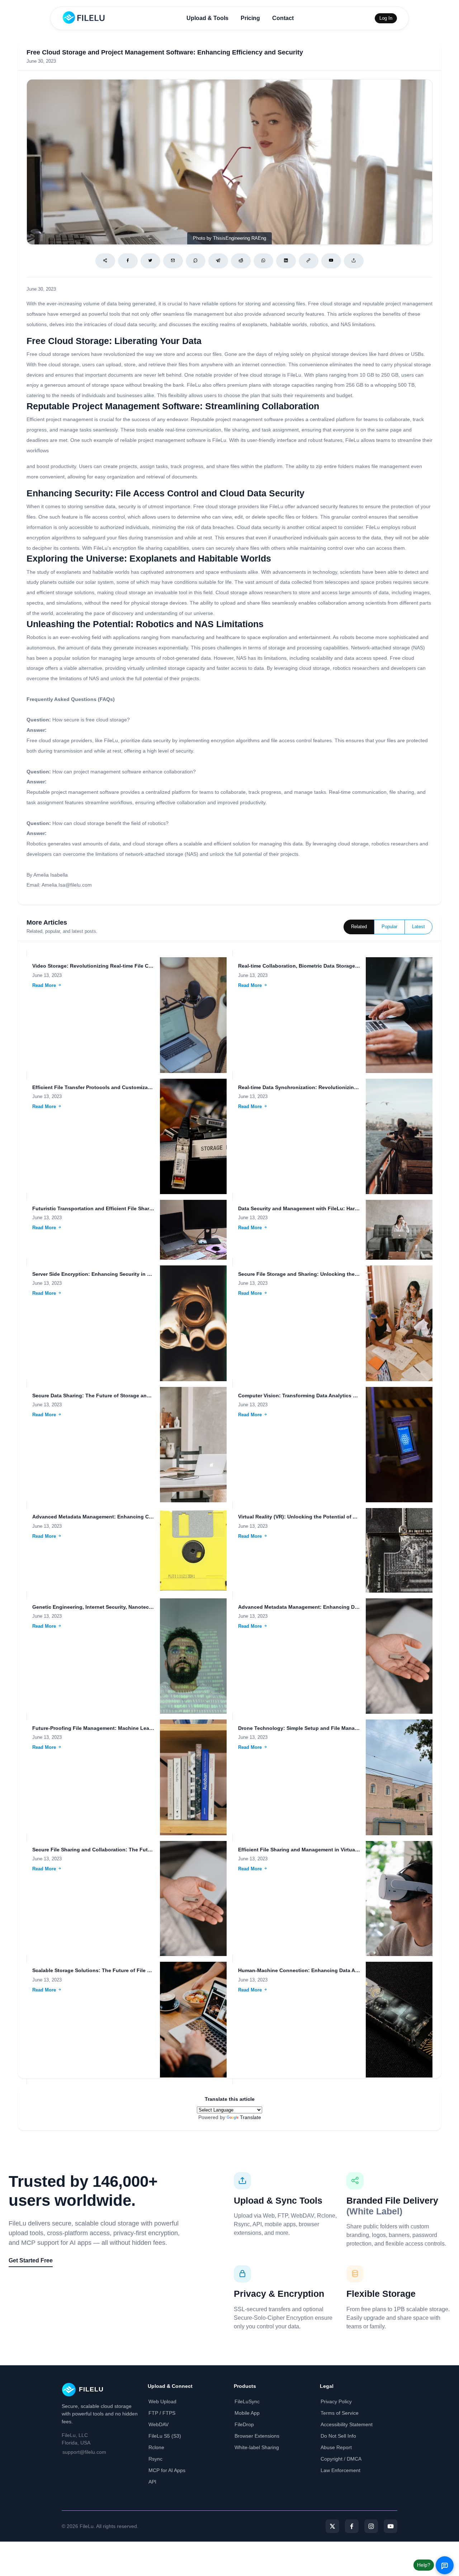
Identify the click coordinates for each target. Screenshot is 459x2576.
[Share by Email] (173, 261)
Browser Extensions (257, 2436)
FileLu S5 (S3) (165, 2436)
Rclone (156, 2447)
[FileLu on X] (332, 2526)
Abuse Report (336, 2447)
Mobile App (247, 2413)
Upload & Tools (207, 18)
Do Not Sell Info (338, 2436)
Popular (389, 927)
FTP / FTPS (162, 2413)
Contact (283, 18)
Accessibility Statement (347, 2424)
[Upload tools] (354, 261)
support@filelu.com (84, 2452)
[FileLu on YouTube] (391, 2526)
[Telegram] (218, 261)
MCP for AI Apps (167, 2470)
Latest (418, 927)
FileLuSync (247, 2401)
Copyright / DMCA (341, 2459)
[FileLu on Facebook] (352, 2526)
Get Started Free (31, 2260)
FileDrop (244, 2424)
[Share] (105, 261)
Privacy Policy (336, 2401)
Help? (424, 2565)
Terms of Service (340, 2413)
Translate (250, 2117)
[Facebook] (128, 261)
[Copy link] (309, 261)
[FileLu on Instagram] (371, 2526)
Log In (386, 18)
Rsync (155, 2459)
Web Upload (162, 2401)
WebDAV (158, 2424)
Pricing (250, 18)
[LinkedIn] (286, 261)
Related (359, 927)
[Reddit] (241, 261)
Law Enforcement (340, 2470)
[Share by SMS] (196, 261)
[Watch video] (331, 261)
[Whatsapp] (263, 261)
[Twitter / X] (150, 261)
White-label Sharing (257, 2447)
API (152, 2482)
